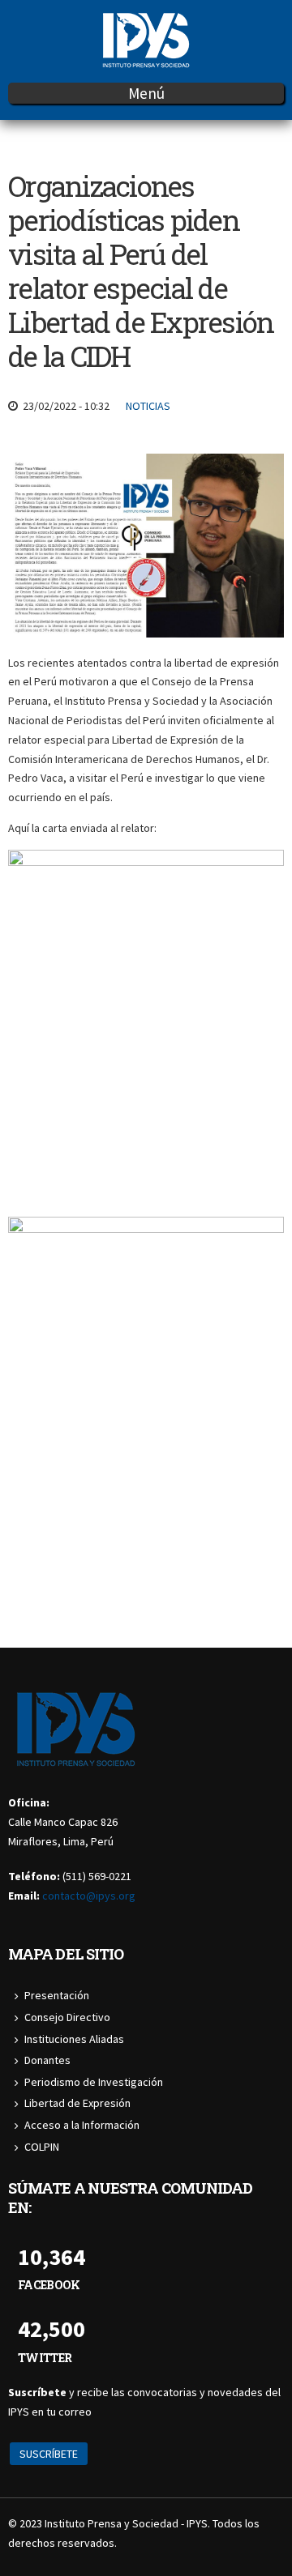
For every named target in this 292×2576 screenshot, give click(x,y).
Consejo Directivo (67, 2017)
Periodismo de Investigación (94, 2082)
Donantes (47, 2060)
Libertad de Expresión (77, 2103)
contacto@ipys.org (89, 1896)
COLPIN (42, 2147)
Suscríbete (49, 2454)
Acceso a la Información (82, 2125)
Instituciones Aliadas (74, 2039)
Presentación (57, 1995)
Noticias (148, 406)
